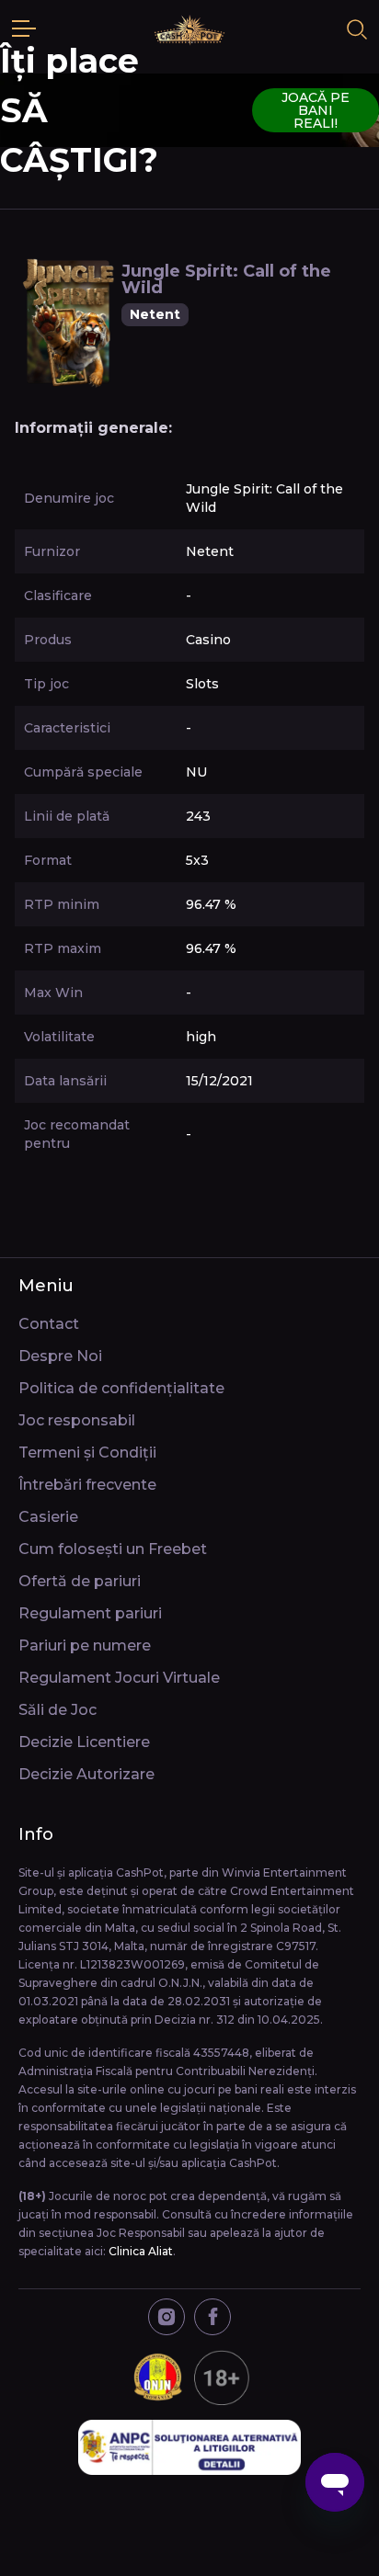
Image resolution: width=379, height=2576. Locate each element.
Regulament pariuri (90, 1613)
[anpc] (189, 2447)
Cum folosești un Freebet (113, 1549)
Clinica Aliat (141, 2251)
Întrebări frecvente (87, 1485)
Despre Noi (60, 1356)
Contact (49, 1324)
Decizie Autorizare (86, 1774)
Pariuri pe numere (85, 1645)
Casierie (48, 1517)
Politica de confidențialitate (121, 1388)
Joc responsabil (77, 1420)
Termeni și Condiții (87, 1453)
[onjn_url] (189, 2377)
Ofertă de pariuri (80, 1581)
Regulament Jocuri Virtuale (119, 1678)
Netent (155, 314)
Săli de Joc (57, 1710)
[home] (189, 29)
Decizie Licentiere (84, 1742)
